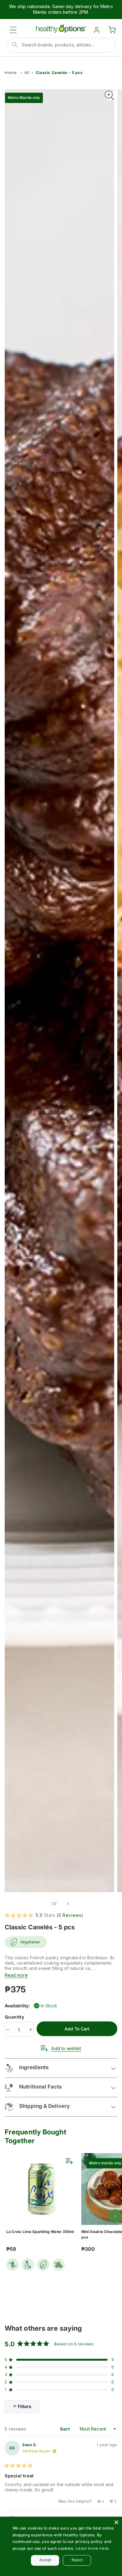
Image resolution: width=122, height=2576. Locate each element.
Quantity (15, 2017)
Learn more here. (93, 2548)
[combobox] (61, 45)
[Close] (116, 2522)
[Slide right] (68, 1904)
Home (11, 73)
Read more (16, 1975)
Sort (66, 2429)
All (27, 73)
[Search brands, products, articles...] (15, 45)
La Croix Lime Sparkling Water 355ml (40, 2232)
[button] (13, 30)
